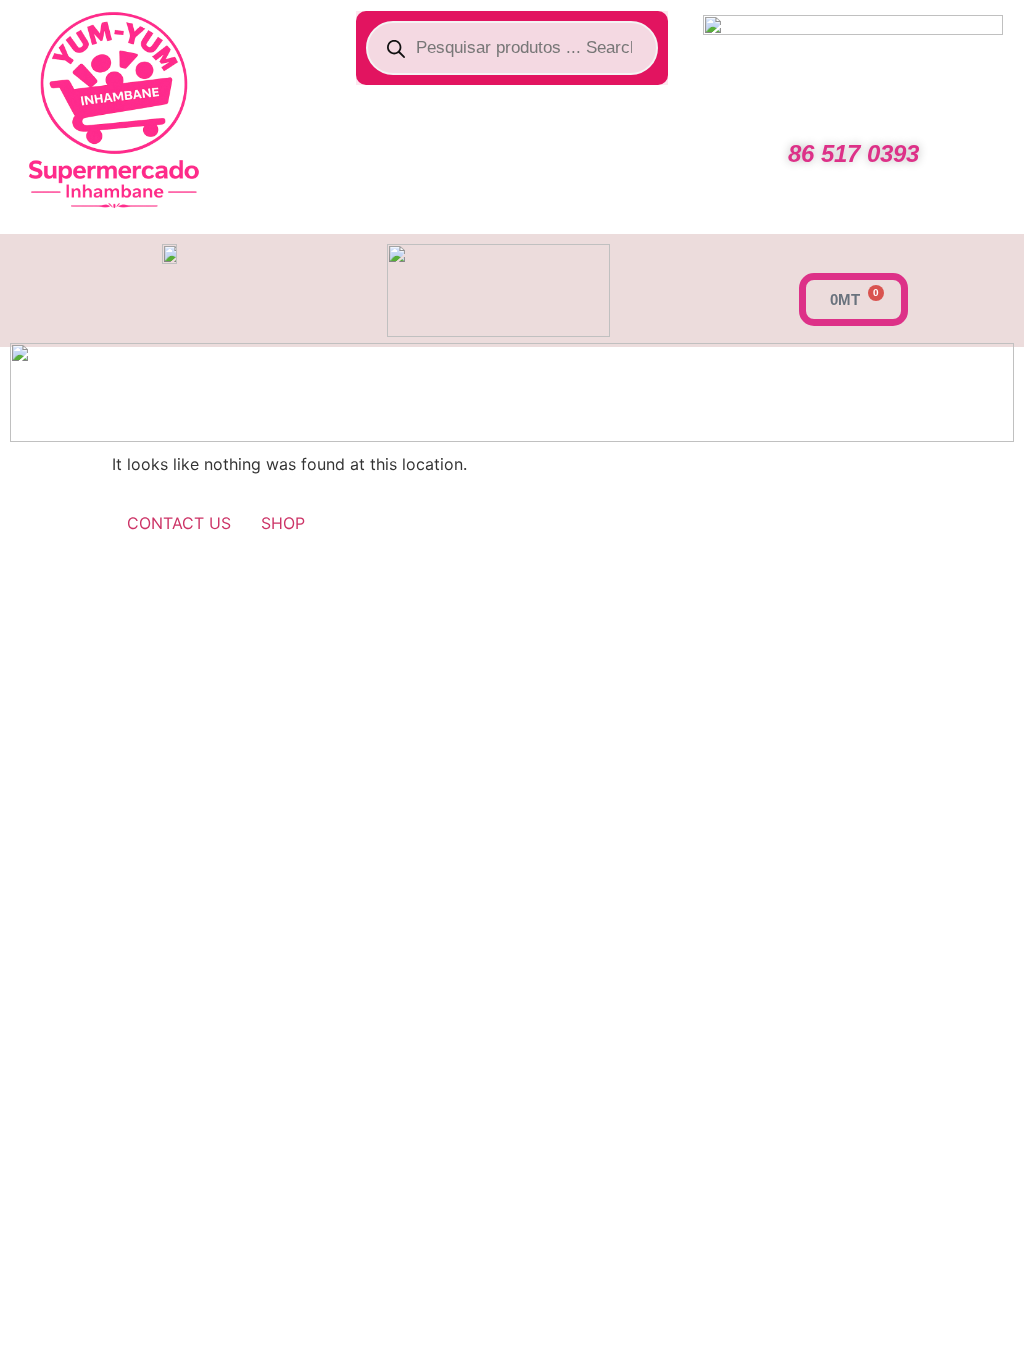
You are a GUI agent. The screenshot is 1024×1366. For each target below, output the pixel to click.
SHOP (283, 523)
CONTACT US (179, 523)
